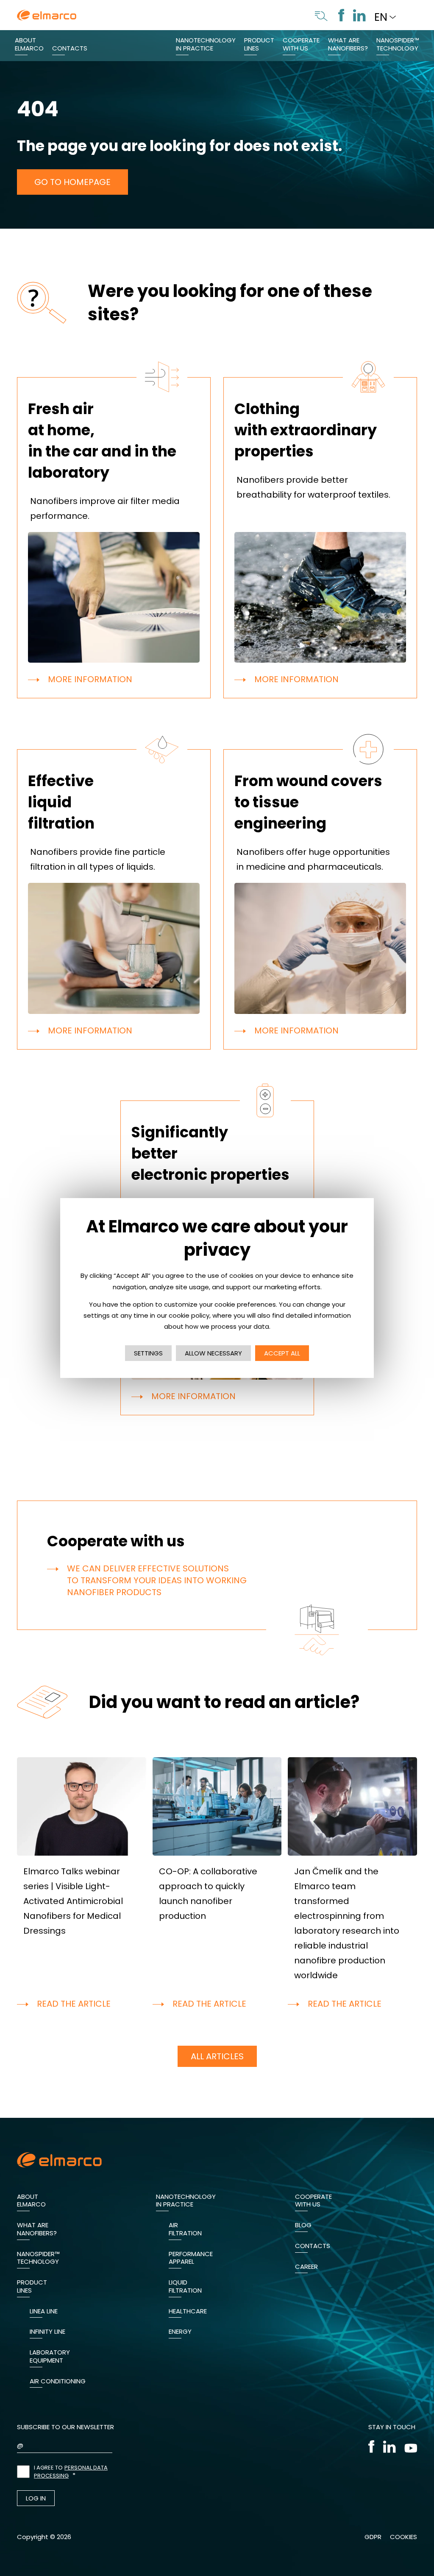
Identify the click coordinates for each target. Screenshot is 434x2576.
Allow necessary (213, 1353)
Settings (148, 1353)
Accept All (282, 1353)
